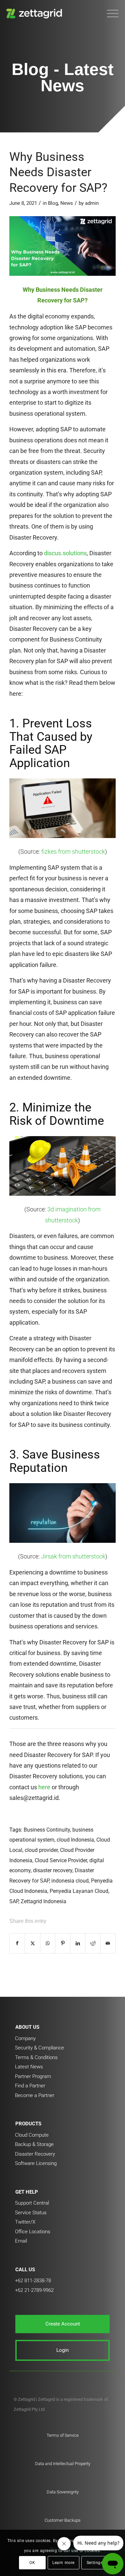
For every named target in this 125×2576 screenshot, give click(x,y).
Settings (95, 2563)
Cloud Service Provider (61, 1860)
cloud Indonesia (75, 1840)
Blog (53, 203)
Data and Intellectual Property (63, 2464)
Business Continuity (47, 1830)
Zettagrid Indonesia (43, 1901)
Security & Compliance (39, 2048)
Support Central (32, 2203)
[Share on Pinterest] (63, 1943)
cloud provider (41, 1850)
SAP (14, 1901)
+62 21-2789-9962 (34, 2290)
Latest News (29, 2067)
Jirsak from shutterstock (73, 1556)
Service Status (31, 2213)
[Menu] (109, 13)
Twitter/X (25, 2222)
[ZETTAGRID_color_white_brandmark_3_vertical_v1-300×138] (51, 13)
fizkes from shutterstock (73, 852)
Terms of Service (63, 2435)
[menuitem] (109, 13)
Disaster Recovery (35, 2154)
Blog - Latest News (63, 77)
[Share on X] (32, 1943)
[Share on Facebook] (17, 1943)
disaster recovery (53, 1870)
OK (32, 2563)
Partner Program (33, 2076)
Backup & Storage (34, 2144)
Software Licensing (36, 2163)
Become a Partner (35, 2095)
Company (25, 2038)
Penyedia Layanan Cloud (79, 1891)
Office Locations (33, 2232)
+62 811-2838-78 (33, 2281)
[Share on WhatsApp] (48, 1943)
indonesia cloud (70, 1881)
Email (21, 2241)
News (67, 203)
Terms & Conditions (36, 2057)
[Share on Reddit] (93, 1943)
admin (92, 203)
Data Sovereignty (63, 2492)
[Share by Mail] (108, 1943)
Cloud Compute (32, 2135)
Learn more (63, 2563)
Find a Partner (30, 2086)
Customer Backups (63, 2520)
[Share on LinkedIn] (78, 1943)
